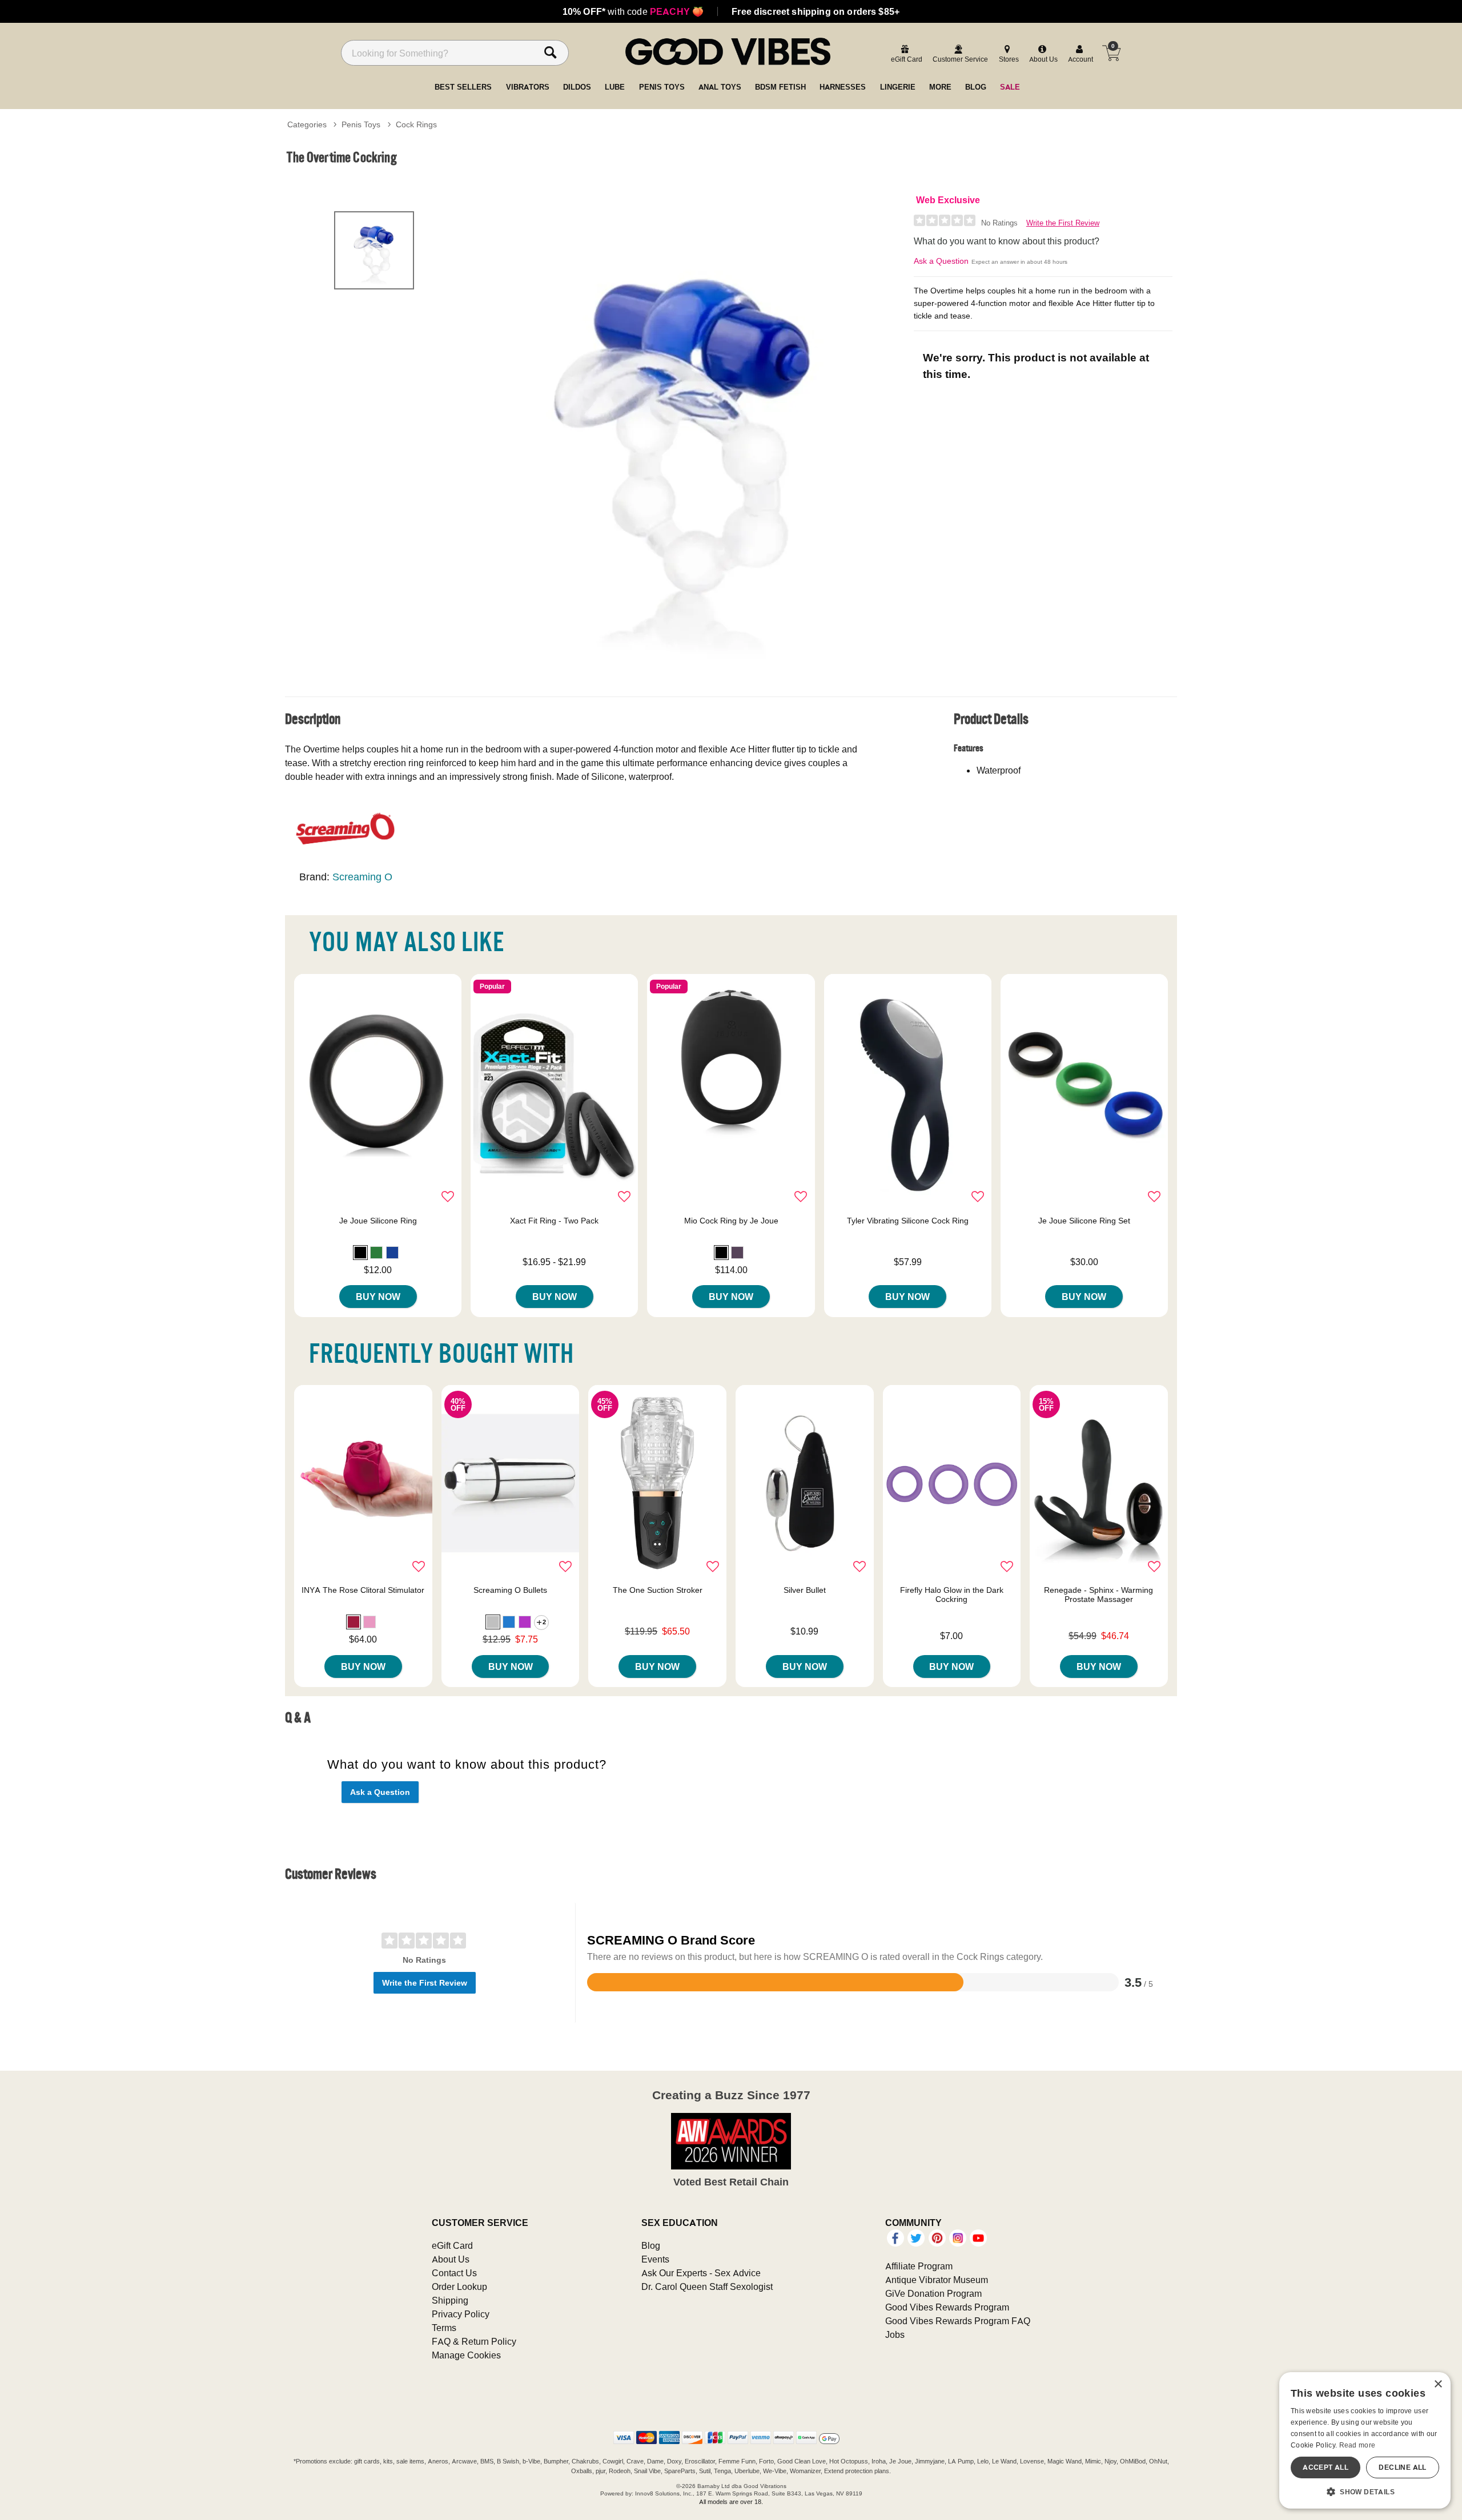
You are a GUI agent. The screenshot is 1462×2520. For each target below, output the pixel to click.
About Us (451, 2259)
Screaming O (362, 877)
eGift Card (452, 2245)
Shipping (450, 2300)
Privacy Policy (461, 2314)
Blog (651, 2245)
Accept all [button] (1326, 2467)
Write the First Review (1063, 223)
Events (655, 2259)
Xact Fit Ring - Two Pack (554, 1221)
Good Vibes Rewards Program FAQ (958, 2321)
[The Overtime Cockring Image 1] (686, 436)
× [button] (1438, 2384)
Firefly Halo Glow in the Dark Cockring (952, 1595)
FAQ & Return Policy (474, 2341)
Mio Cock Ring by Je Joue (731, 1221)
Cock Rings (416, 124)
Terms (444, 2328)
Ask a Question (941, 261)
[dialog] (1365, 2440)
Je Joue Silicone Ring (378, 1221)
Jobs (895, 2334)
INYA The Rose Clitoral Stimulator (363, 1590)
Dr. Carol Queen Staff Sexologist (707, 2286)
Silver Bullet (805, 1590)
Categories (307, 124)
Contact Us (454, 2273)
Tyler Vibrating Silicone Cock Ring (908, 1221)
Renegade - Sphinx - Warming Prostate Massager (1098, 1595)
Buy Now (378, 1297)
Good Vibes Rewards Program (947, 2307)
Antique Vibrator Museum (937, 2280)
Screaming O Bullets (510, 1590)
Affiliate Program (919, 2266)
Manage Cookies (466, 2355)
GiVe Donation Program (933, 2293)
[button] (360, 1253)
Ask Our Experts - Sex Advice (701, 2273)
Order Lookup (459, 2286)
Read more (1357, 2445)
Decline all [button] (1402, 2467)
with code (633, 11)
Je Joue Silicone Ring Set (1084, 1221)
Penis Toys (361, 124)
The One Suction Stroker (658, 1590)
